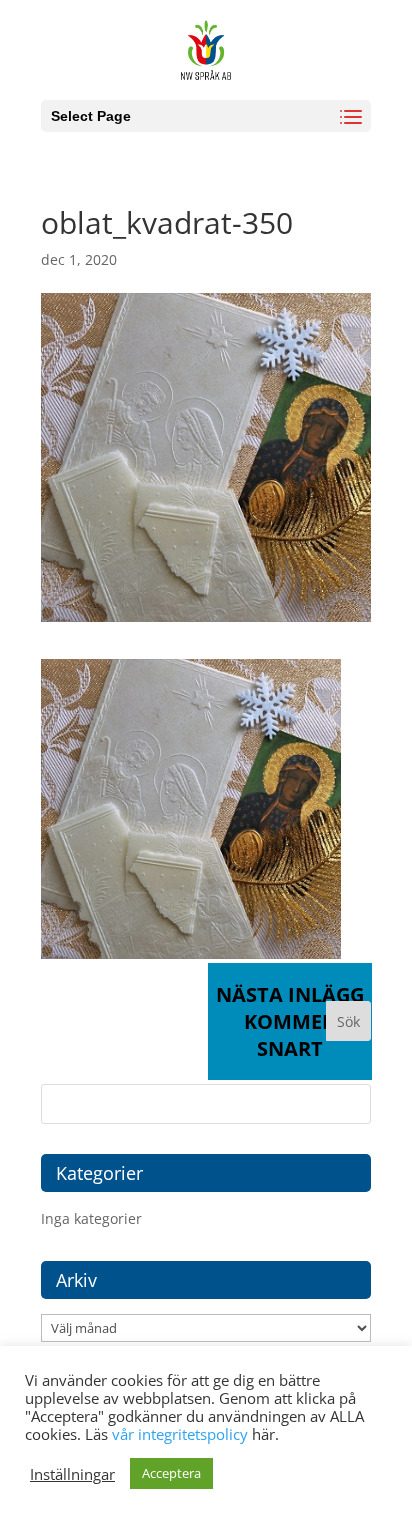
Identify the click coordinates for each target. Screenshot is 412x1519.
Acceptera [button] (171, 1473)
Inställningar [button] (72, 1474)
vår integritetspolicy (180, 1434)
